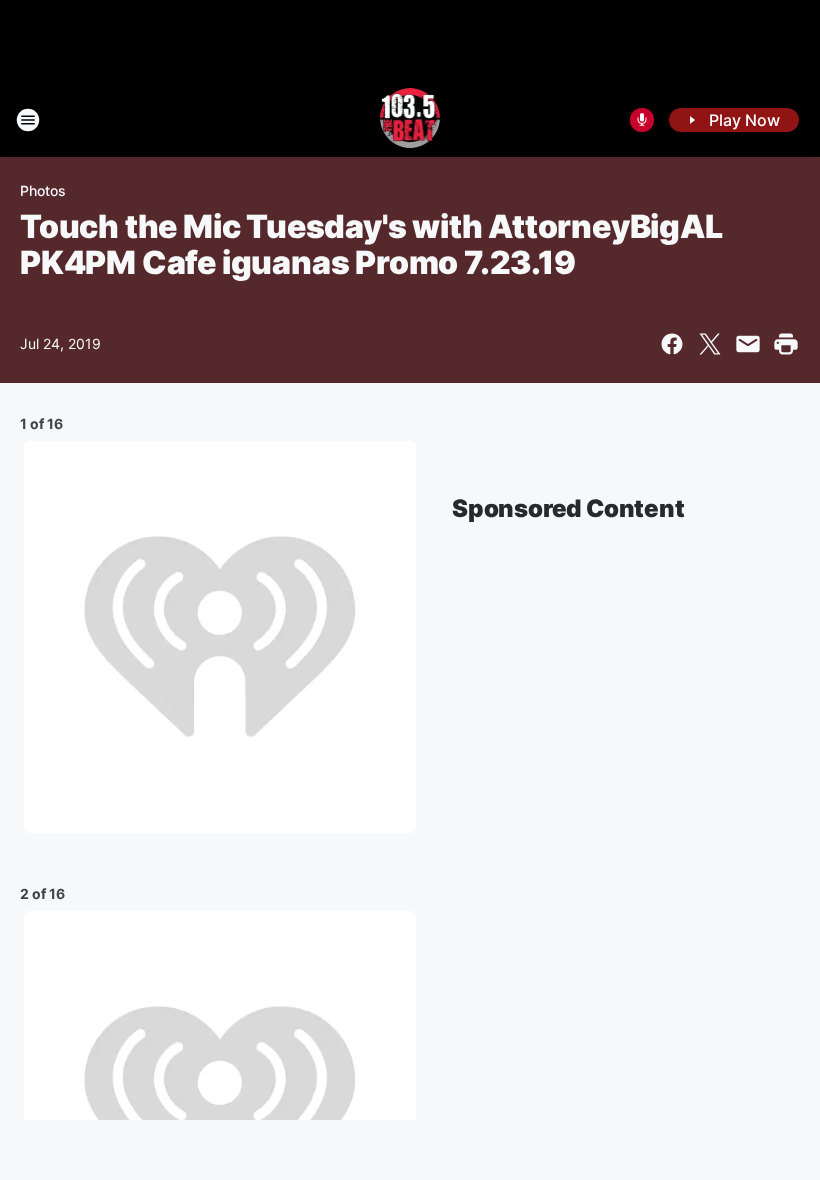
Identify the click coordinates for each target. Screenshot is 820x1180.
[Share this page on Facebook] (672, 344)
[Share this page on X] (710, 344)
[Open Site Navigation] (28, 120)
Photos (43, 190)
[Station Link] (410, 120)
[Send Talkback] (642, 120)
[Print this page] (786, 344)
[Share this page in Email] (748, 344)
